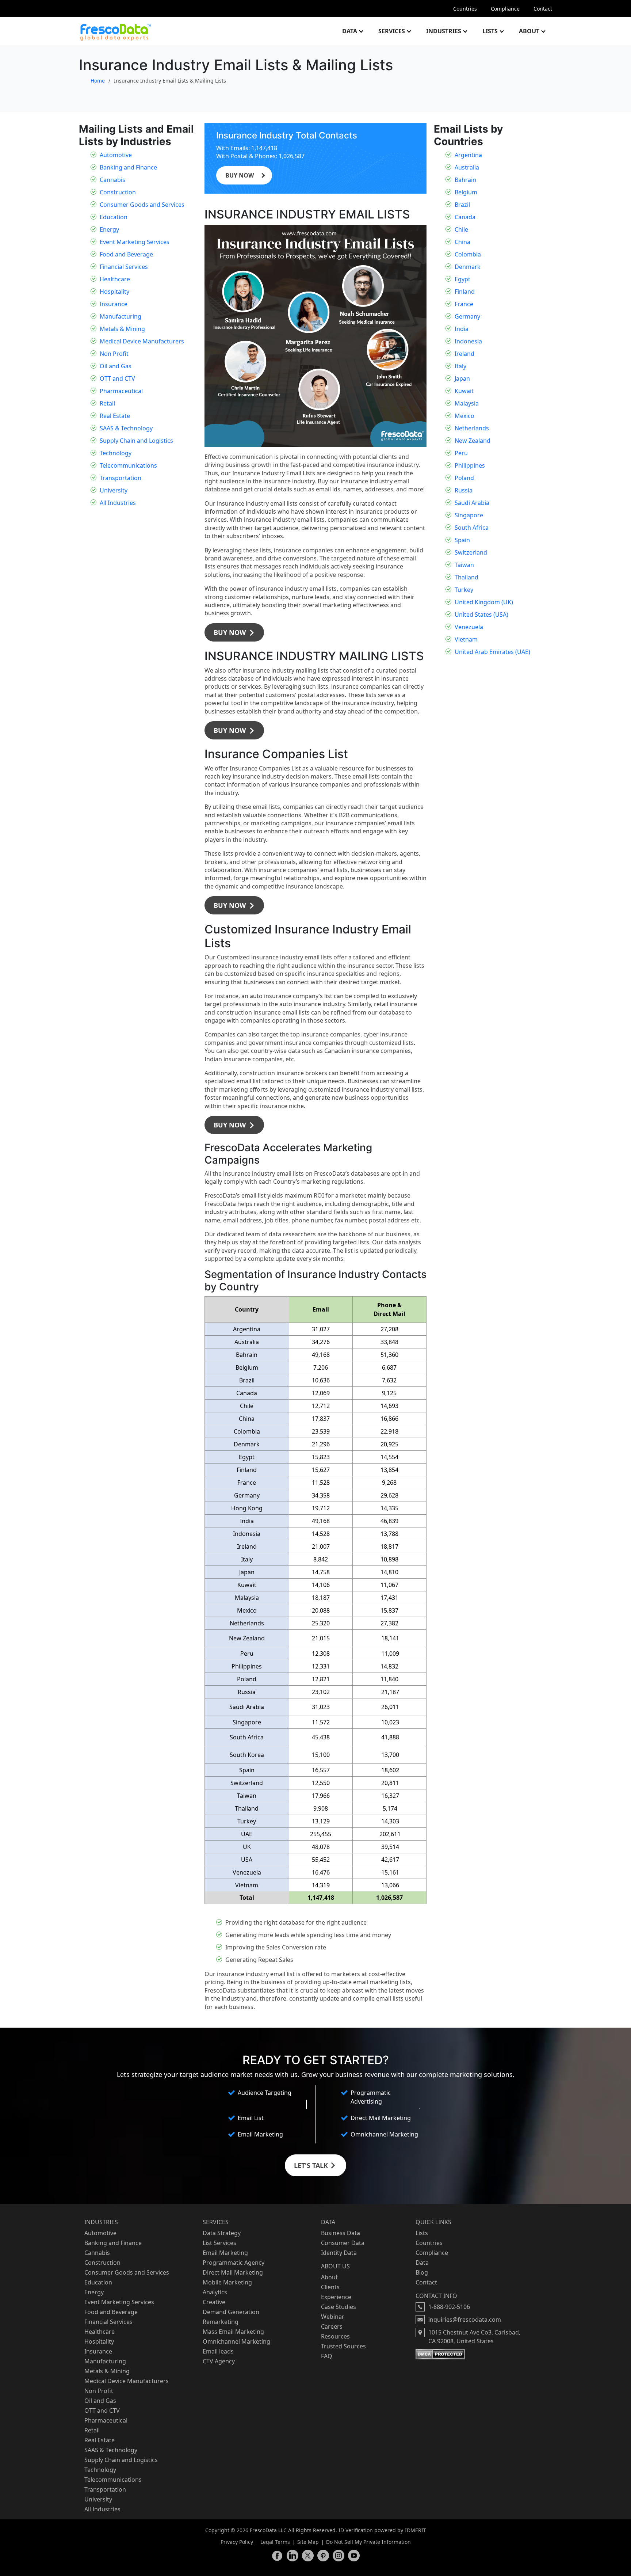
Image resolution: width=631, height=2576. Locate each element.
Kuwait (464, 391)
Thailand (466, 577)
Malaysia (467, 403)
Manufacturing (121, 316)
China (462, 242)
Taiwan (464, 565)
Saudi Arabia (472, 503)
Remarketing (221, 2322)
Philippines (470, 465)
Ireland (464, 354)
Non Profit (114, 354)
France (464, 304)
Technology (116, 453)
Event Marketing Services (135, 242)
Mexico (464, 416)
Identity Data (339, 2253)
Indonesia (468, 341)
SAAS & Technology (126, 428)
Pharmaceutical (121, 391)
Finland (465, 292)
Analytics (215, 2292)
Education (114, 217)
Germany (467, 316)
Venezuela (469, 627)
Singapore (469, 515)
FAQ (327, 2356)
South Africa (472, 528)
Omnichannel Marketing (236, 2341)
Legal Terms (275, 2542)
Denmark (468, 267)
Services (392, 31)
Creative (214, 2302)
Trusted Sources (343, 2346)
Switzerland (471, 552)
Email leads (218, 2351)
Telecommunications (128, 465)
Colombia (468, 254)
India (462, 329)
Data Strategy (222, 2233)
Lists (490, 31)
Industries (444, 31)
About (529, 31)
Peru (461, 453)
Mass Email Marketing (233, 2332)
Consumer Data (343, 2243)
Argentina (468, 155)
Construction (118, 192)
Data (350, 31)
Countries (465, 9)
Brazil (462, 205)
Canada (465, 217)
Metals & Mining (122, 329)
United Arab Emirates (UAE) (492, 652)
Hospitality (114, 292)
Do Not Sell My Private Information (368, 2542)
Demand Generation (231, 2312)
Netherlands (472, 428)
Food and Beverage (126, 254)
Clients (330, 2287)
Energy (109, 229)
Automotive (116, 155)
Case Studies (339, 2307)
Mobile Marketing (227, 2282)
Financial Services (124, 267)
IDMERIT (416, 2530)
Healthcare (115, 279)
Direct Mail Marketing (233, 2272)
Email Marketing (225, 2253)
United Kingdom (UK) (484, 602)
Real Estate (115, 416)
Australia (467, 167)
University (114, 490)
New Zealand (473, 441)
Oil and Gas (116, 366)
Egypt (462, 279)
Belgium (466, 192)
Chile (461, 229)
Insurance (114, 304)
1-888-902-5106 (449, 2307)
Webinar (333, 2317)
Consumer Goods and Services (142, 205)
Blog (422, 2272)
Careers (332, 2326)
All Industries (118, 503)
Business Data (341, 2233)
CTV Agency (219, 2361)
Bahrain (465, 180)
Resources (335, 2336)
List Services (219, 2243)
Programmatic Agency (234, 2263)
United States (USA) (481, 614)
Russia (464, 490)
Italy (460, 366)
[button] (234, 632)
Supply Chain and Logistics (136, 441)
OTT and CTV (117, 378)
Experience (336, 2297)
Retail (107, 403)
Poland (464, 478)
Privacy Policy (237, 2542)
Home (98, 81)
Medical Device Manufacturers (142, 341)
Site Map (308, 2542)
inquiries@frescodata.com (465, 2320)
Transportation (121, 478)
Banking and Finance (128, 167)
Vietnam (466, 639)
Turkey (464, 590)
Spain (462, 540)
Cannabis (112, 180)
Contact (543, 9)
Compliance (505, 9)
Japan (462, 378)
